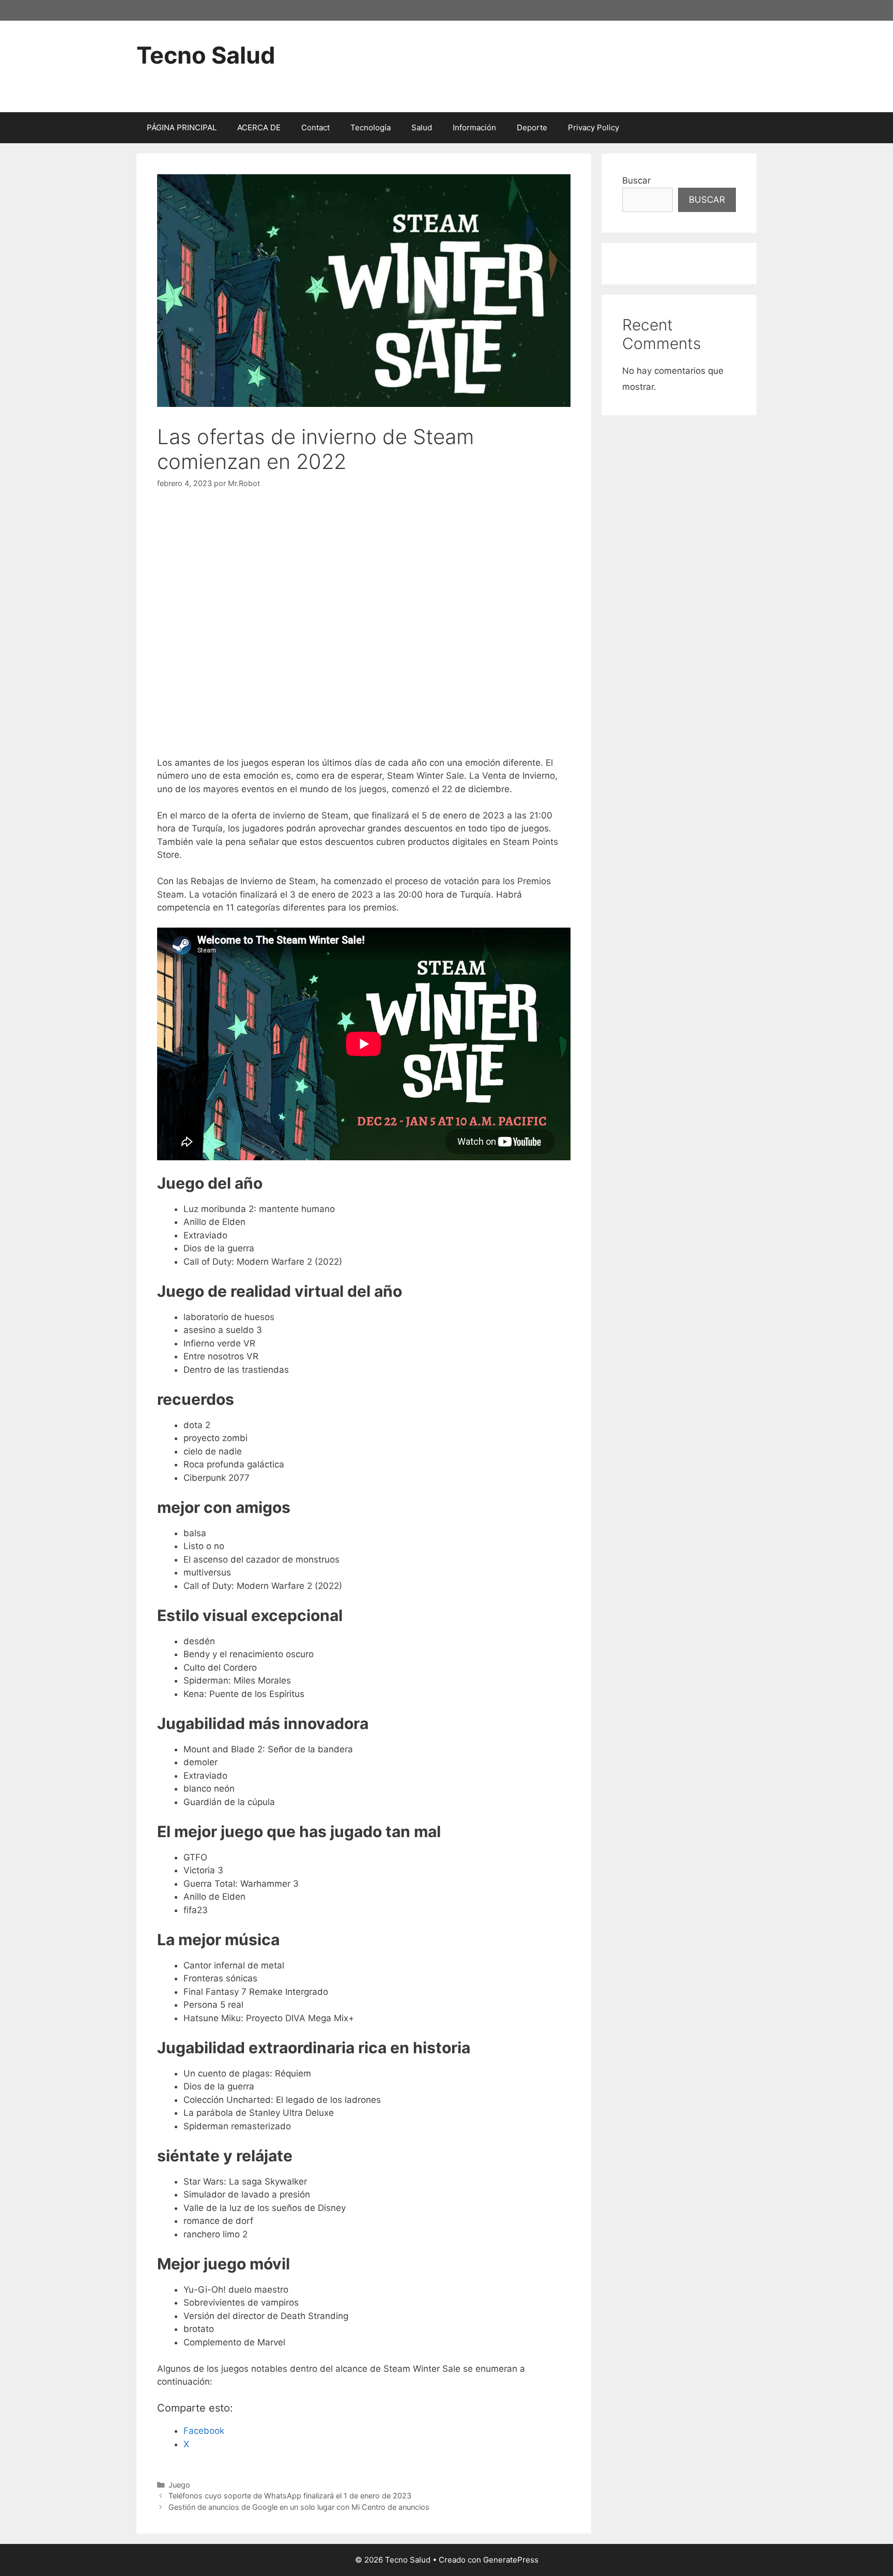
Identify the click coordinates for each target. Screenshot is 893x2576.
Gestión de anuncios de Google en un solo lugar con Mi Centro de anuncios (299, 2507)
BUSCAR (707, 200)
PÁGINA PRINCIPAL (182, 127)
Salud (422, 127)
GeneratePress (511, 2560)
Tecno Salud (206, 55)
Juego (179, 2485)
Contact (315, 127)
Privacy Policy (594, 127)
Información (474, 127)
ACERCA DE (259, 127)
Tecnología (371, 127)
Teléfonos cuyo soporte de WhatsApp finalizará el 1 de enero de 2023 (290, 2496)
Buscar (636, 180)
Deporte (532, 127)
